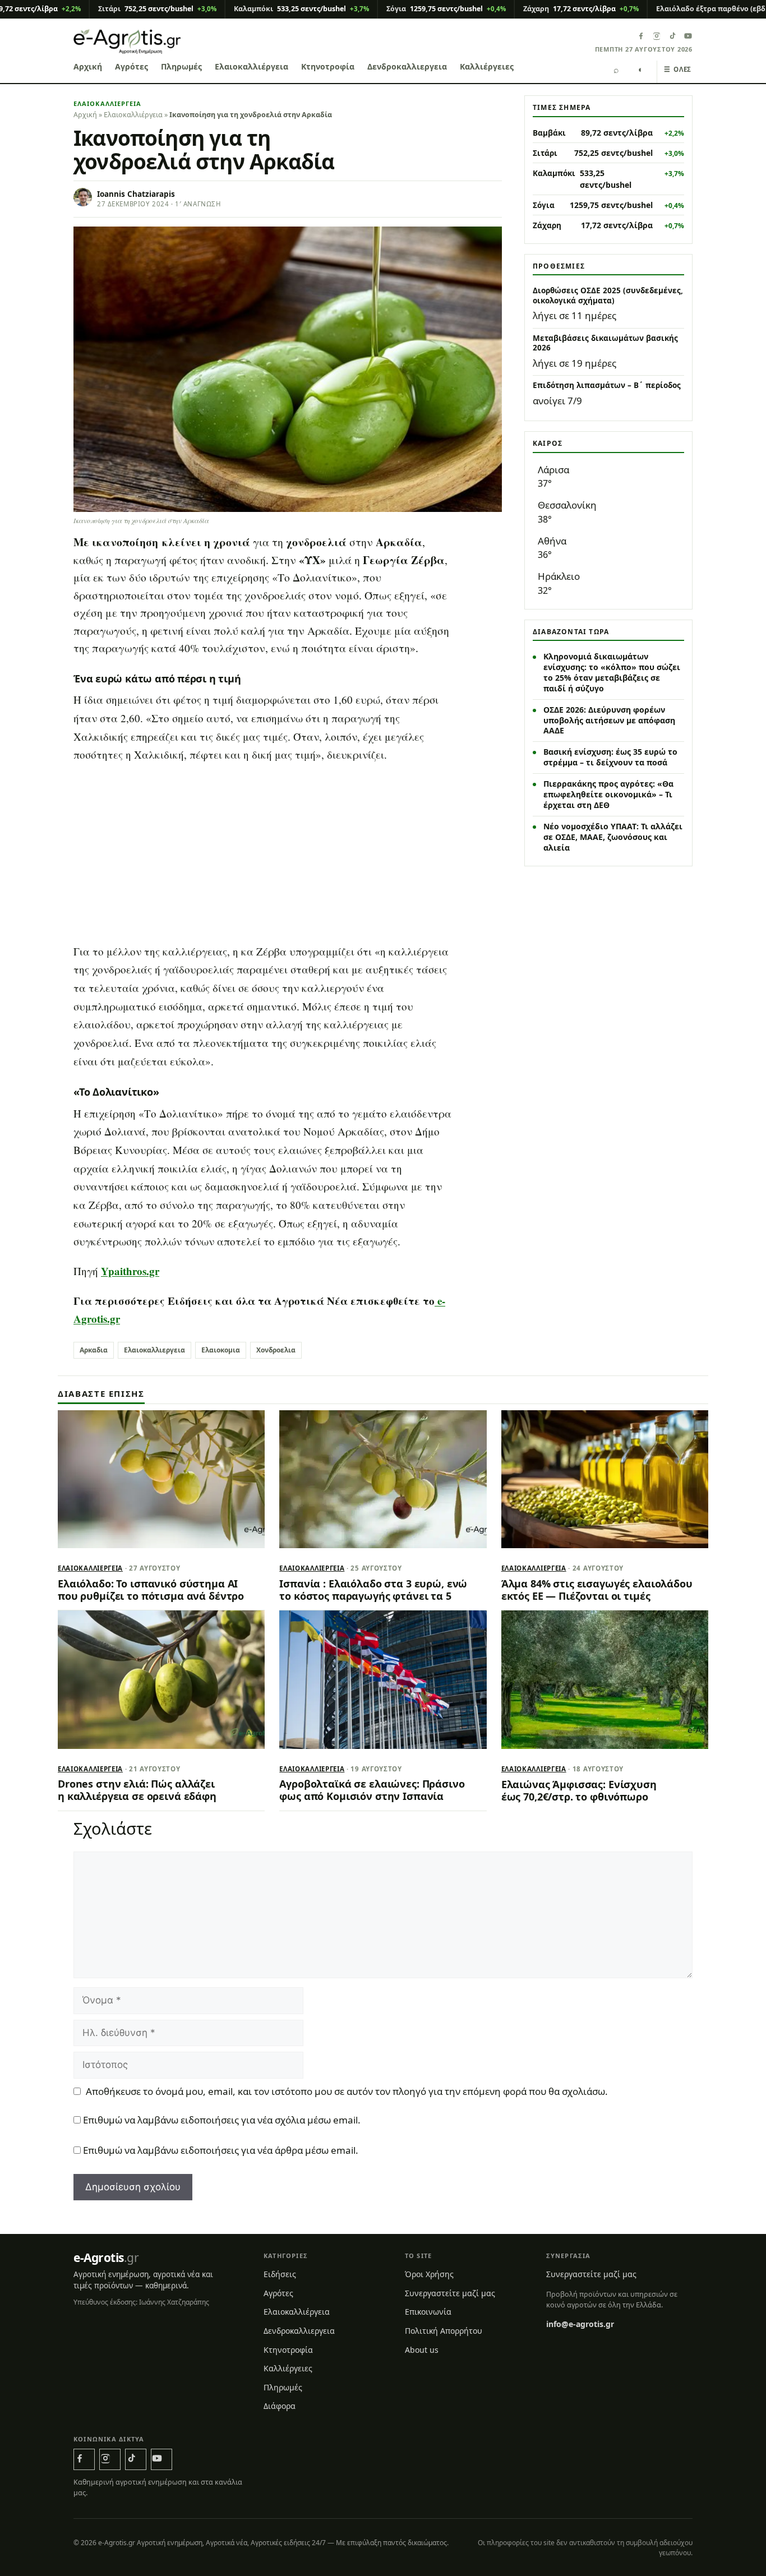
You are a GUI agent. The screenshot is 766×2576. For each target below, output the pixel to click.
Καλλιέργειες (487, 66)
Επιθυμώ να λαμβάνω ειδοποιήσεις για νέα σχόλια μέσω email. (222, 2120)
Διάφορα (280, 2406)
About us (422, 2350)
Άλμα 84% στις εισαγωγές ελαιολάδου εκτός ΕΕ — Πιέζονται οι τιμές (597, 1590)
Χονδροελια (276, 1350)
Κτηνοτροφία (328, 66)
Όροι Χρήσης (429, 2274)
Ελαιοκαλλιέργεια (252, 66)
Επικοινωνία (428, 2312)
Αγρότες (131, 66)
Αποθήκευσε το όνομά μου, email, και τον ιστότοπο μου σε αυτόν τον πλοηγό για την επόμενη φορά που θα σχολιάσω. (347, 2091)
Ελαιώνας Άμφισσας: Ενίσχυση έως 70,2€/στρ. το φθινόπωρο (579, 1790)
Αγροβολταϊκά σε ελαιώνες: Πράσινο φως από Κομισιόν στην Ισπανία (372, 1790)
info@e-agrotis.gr (580, 2324)
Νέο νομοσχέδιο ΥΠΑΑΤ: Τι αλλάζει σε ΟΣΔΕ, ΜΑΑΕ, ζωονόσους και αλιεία (613, 837)
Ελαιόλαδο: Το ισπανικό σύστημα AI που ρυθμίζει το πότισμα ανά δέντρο (151, 1590)
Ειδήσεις (280, 2274)
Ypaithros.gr (130, 1271)
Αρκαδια (94, 1350)
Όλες (678, 69)
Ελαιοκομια (221, 1350)
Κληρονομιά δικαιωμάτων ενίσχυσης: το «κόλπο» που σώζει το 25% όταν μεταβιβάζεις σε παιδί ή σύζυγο (612, 672)
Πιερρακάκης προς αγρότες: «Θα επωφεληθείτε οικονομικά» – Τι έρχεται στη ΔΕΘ (608, 794)
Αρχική (88, 66)
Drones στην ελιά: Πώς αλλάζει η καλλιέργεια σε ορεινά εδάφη (137, 1790)
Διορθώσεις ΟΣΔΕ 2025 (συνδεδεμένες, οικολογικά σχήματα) (608, 296)
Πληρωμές (181, 66)
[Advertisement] (288, 854)
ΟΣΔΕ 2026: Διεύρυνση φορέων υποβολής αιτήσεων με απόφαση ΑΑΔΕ (609, 720)
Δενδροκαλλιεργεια (407, 66)
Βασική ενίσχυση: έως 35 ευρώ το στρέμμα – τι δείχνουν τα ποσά (610, 757)
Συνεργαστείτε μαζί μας (450, 2293)
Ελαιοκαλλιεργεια (154, 1350)
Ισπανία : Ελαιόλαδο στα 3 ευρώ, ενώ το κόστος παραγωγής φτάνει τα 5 (373, 1590)
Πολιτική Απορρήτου (444, 2331)
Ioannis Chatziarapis (136, 194)
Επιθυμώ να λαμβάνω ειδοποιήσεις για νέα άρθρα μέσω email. (221, 2150)
